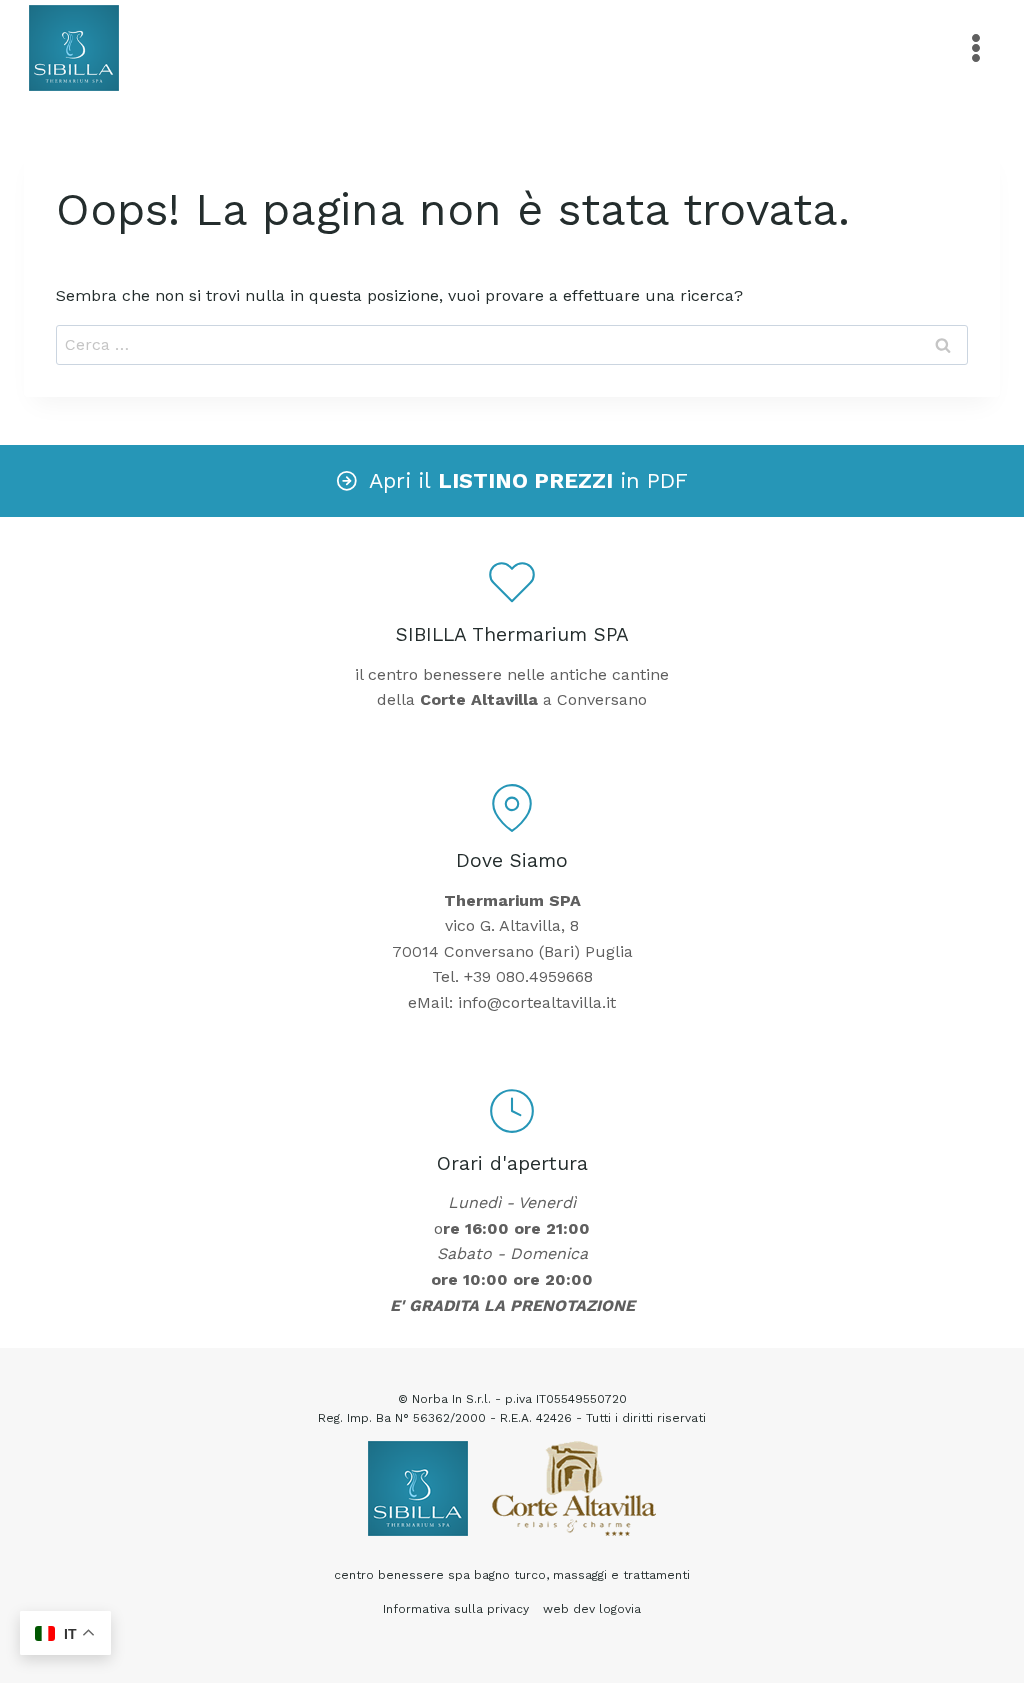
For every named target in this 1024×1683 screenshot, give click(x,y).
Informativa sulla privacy (456, 1609)
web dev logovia (592, 1609)
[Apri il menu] (975, 47)
